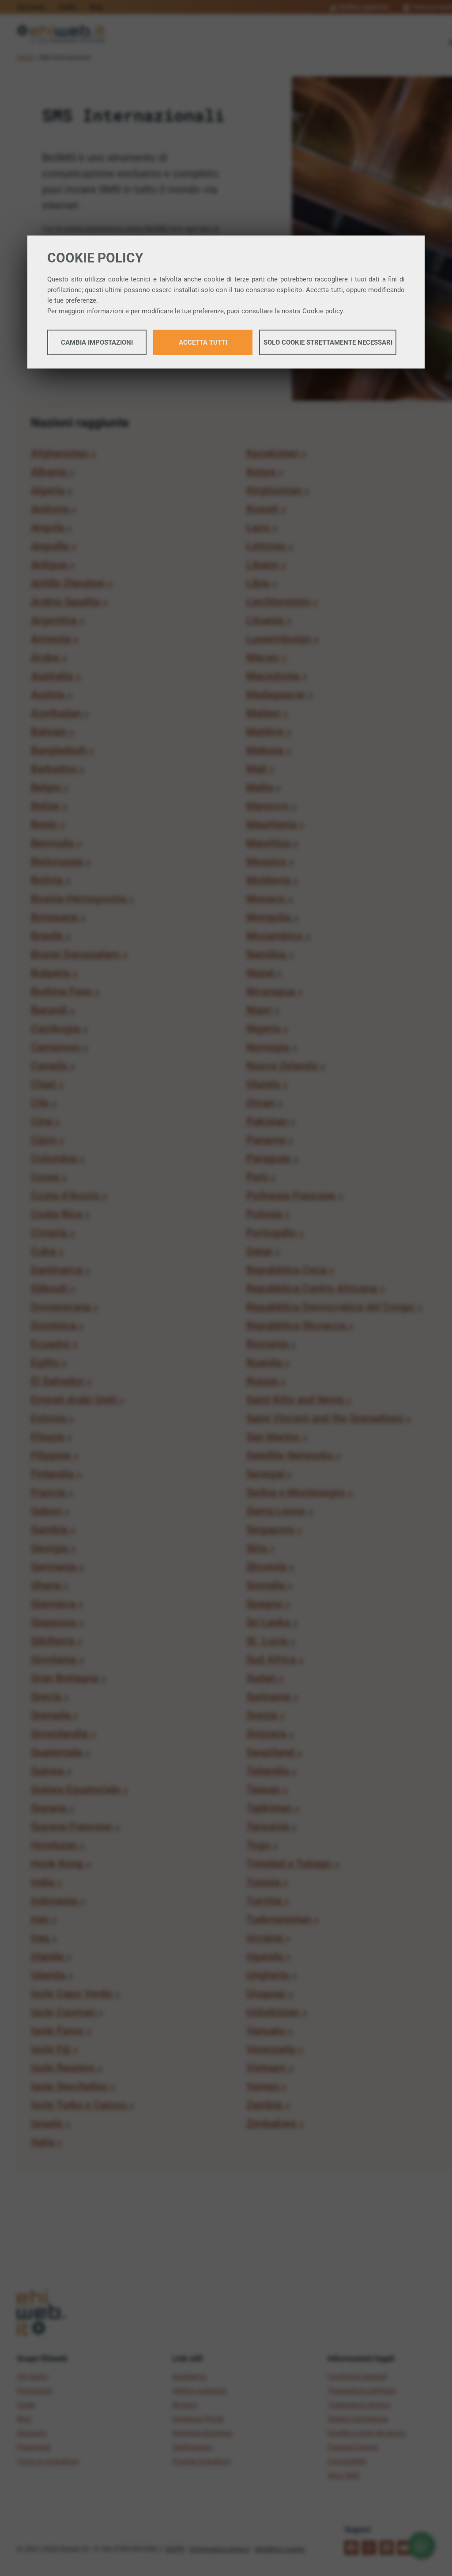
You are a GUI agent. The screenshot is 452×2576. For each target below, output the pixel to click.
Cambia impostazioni (97, 342)
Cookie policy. (323, 311)
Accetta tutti (203, 342)
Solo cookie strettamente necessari (328, 342)
